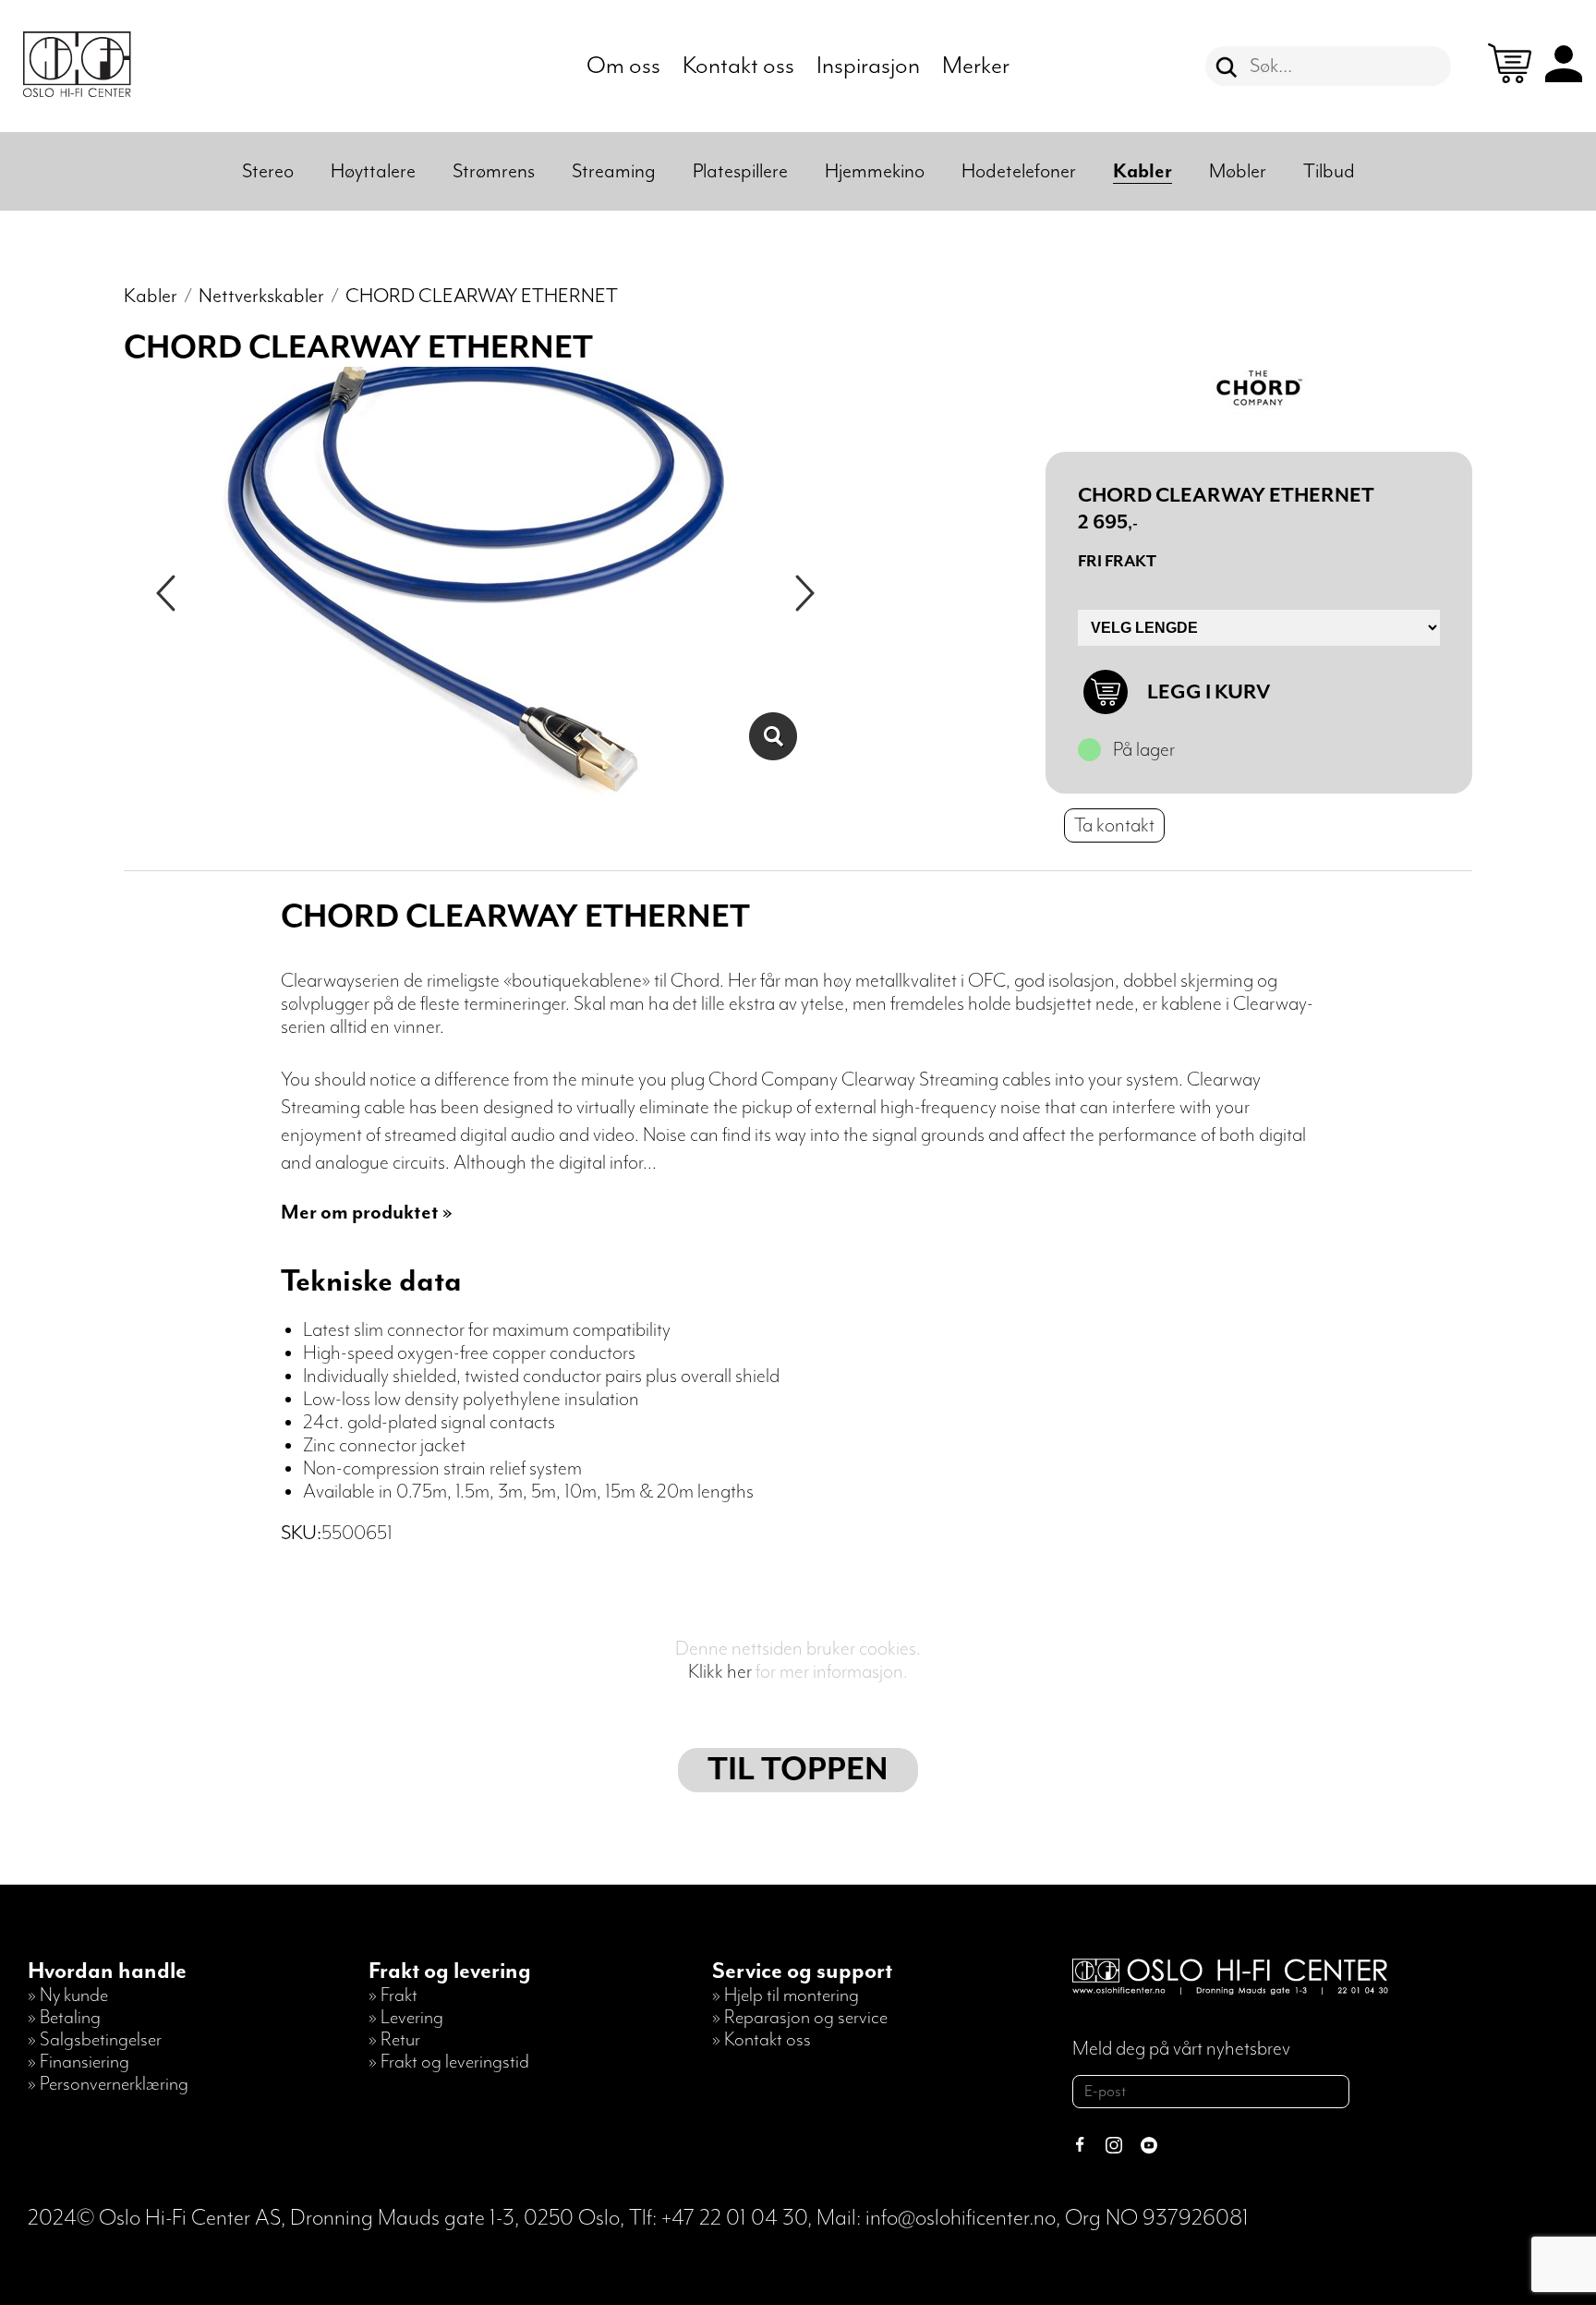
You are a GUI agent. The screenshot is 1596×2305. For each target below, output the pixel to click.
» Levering (406, 2018)
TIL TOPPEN (798, 1770)
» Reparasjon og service (800, 2018)
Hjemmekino (875, 171)
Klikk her (720, 1672)
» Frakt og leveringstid (449, 2062)
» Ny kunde (68, 1996)
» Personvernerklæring (108, 2084)
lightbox (773, 736)
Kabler (1143, 171)
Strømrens (494, 171)
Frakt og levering (450, 1971)
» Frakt (393, 1996)
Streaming (614, 171)
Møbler (1238, 171)
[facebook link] (1080, 2147)
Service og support (802, 1971)
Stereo (268, 171)
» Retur (394, 2040)
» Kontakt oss (762, 2040)
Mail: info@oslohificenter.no (936, 2218)
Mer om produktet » (367, 1213)
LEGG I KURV (1209, 692)
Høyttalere (373, 171)
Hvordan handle (107, 1971)
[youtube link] (1149, 2147)
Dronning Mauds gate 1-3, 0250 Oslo (455, 2218)
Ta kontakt (1114, 825)
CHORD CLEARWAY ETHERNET (482, 296)
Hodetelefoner (1019, 171)
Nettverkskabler (261, 296)
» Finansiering (79, 2062)
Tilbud (1329, 171)
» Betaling (64, 2018)
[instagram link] (1114, 2147)
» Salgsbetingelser (95, 2040)
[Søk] (1227, 67)
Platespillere (740, 171)
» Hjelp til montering (786, 1996)
